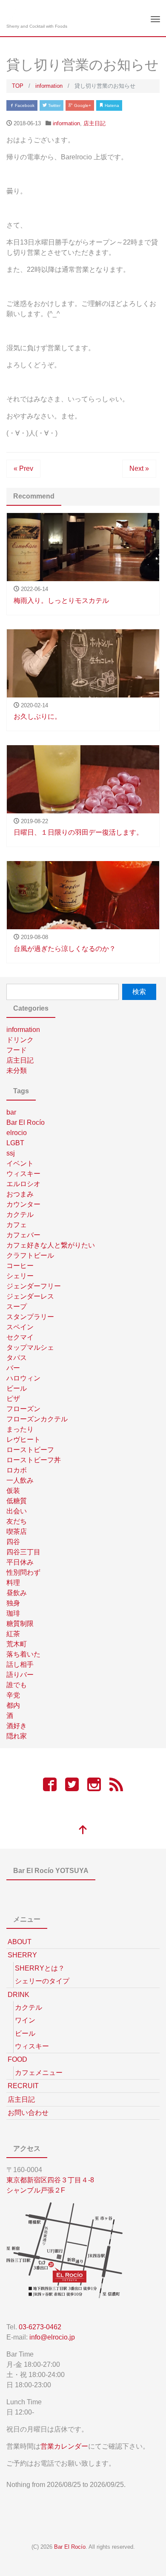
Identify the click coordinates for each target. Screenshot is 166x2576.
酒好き (17, 1726)
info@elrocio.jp (52, 2337)
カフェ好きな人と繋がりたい (51, 1245)
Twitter (54, 105)
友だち (17, 1521)
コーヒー (20, 1266)
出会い (17, 1511)
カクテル (20, 1215)
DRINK (19, 1995)
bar (11, 1112)
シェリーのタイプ (42, 1981)
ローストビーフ (30, 1450)
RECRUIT (23, 2086)
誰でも (17, 1685)
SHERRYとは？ (40, 1968)
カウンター (23, 1204)
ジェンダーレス (30, 1296)
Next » (139, 468)
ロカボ (17, 1470)
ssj (11, 1153)
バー (13, 1368)
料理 (13, 1583)
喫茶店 (17, 1531)
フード (17, 1050)
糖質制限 (20, 1624)
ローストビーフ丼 (34, 1460)
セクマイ (20, 1337)
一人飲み (20, 1480)
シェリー (20, 1276)
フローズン (23, 1409)
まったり (20, 1429)
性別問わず (23, 1572)
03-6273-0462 (40, 2327)
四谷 (13, 1542)
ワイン (25, 2020)
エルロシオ (23, 1184)
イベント (20, 1163)
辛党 (13, 1695)
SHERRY (22, 1955)
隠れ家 (17, 1736)
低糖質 (17, 1501)
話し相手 (20, 1664)
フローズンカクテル (37, 1419)
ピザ (13, 1399)
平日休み (20, 1562)
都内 (13, 1705)
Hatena (111, 105)
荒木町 (17, 1644)
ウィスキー (23, 1174)
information (66, 123)
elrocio (17, 1133)
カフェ (17, 1225)
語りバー (20, 1675)
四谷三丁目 (23, 1552)
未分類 (17, 1070)
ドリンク (20, 1040)
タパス (17, 1358)
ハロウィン (23, 1378)
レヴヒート (23, 1439)
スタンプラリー (30, 1317)
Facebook (24, 105)
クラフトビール (30, 1255)
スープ (17, 1307)
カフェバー (23, 1235)
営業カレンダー (64, 2446)
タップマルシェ (30, 1347)
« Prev (23, 468)
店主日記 (94, 123)
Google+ (82, 105)
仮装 (13, 1491)
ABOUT (20, 1942)
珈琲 (13, 1613)
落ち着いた (23, 1654)
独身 (13, 1603)
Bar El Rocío (26, 1122)
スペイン (20, 1327)
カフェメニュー (39, 2073)
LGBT (15, 1143)
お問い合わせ (28, 2113)
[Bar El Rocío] (14, 14)
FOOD (17, 2059)
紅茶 (13, 1634)
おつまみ (20, 1194)
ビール (17, 1388)
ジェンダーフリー (34, 1286)
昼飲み (17, 1593)
